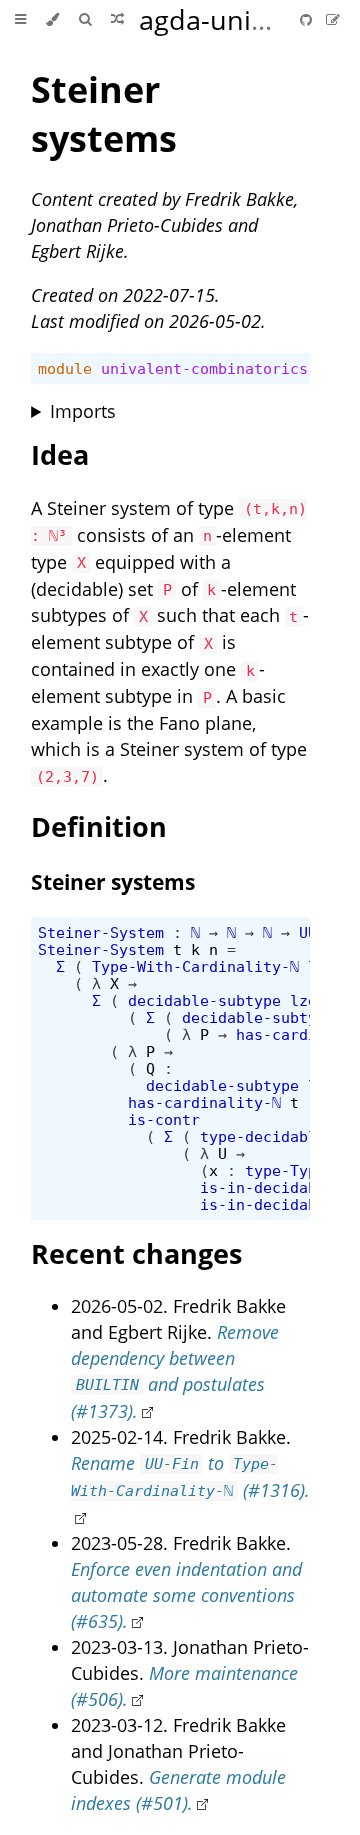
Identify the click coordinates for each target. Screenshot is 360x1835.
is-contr (164, 1119)
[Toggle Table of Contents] (20, 20)
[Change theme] (52, 20)
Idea (60, 454)
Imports (83, 411)
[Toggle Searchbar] (85, 20)
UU (308, 932)
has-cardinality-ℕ (204, 1102)
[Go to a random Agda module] (117, 20)
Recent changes (136, 1253)
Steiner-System (101, 932)
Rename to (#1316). (190, 1476)
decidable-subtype (204, 1000)
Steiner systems (104, 114)
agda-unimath (228, 19)
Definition (99, 826)
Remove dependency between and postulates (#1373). (175, 1371)
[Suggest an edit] (333, 19)
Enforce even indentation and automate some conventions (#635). (186, 1595)
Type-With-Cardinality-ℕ (195, 966)
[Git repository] (308, 19)
